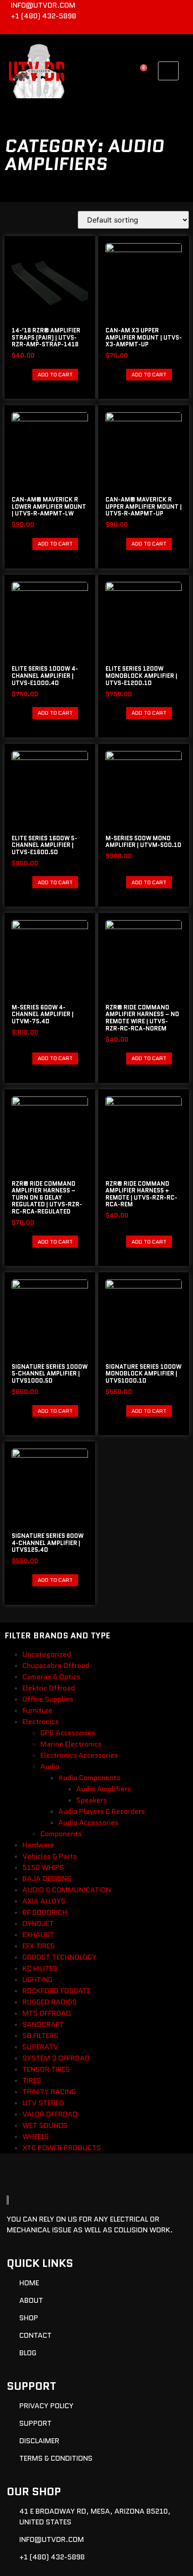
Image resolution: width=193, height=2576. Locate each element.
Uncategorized (47, 1654)
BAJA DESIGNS (47, 1879)
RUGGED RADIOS (50, 2002)
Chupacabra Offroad (56, 1666)
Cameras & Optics (51, 1677)
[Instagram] (182, 28)
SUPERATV (40, 2047)
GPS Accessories (68, 1733)
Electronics (41, 1722)
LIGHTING (37, 1980)
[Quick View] (28, 374)
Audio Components (89, 1778)
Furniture (37, 1710)
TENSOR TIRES (46, 2069)
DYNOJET (38, 1923)
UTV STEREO (43, 2103)
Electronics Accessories (79, 1755)
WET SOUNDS (45, 2125)
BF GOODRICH (45, 1912)
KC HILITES (40, 1968)
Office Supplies (48, 1699)
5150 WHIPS (43, 1867)
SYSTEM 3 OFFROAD (56, 2058)
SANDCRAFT (43, 2024)
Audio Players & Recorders (102, 1811)
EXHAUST (38, 1935)
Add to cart (55, 374)
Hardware (38, 1845)
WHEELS (36, 2137)
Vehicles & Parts (50, 1856)
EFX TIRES (39, 1946)
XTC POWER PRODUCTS (62, 2148)
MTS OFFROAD (47, 2013)
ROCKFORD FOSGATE (57, 1991)
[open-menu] (168, 71)
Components (61, 1834)
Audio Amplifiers (104, 1789)
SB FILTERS (40, 2036)
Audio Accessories (88, 1823)
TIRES (32, 2080)
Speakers (92, 1800)
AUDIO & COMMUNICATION (67, 1890)
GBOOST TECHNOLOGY (59, 1957)
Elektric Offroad (49, 1688)
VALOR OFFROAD (50, 2114)
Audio (50, 1766)
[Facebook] (167, 28)
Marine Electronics (71, 1744)
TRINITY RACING (49, 2092)
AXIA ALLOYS (44, 1901)
